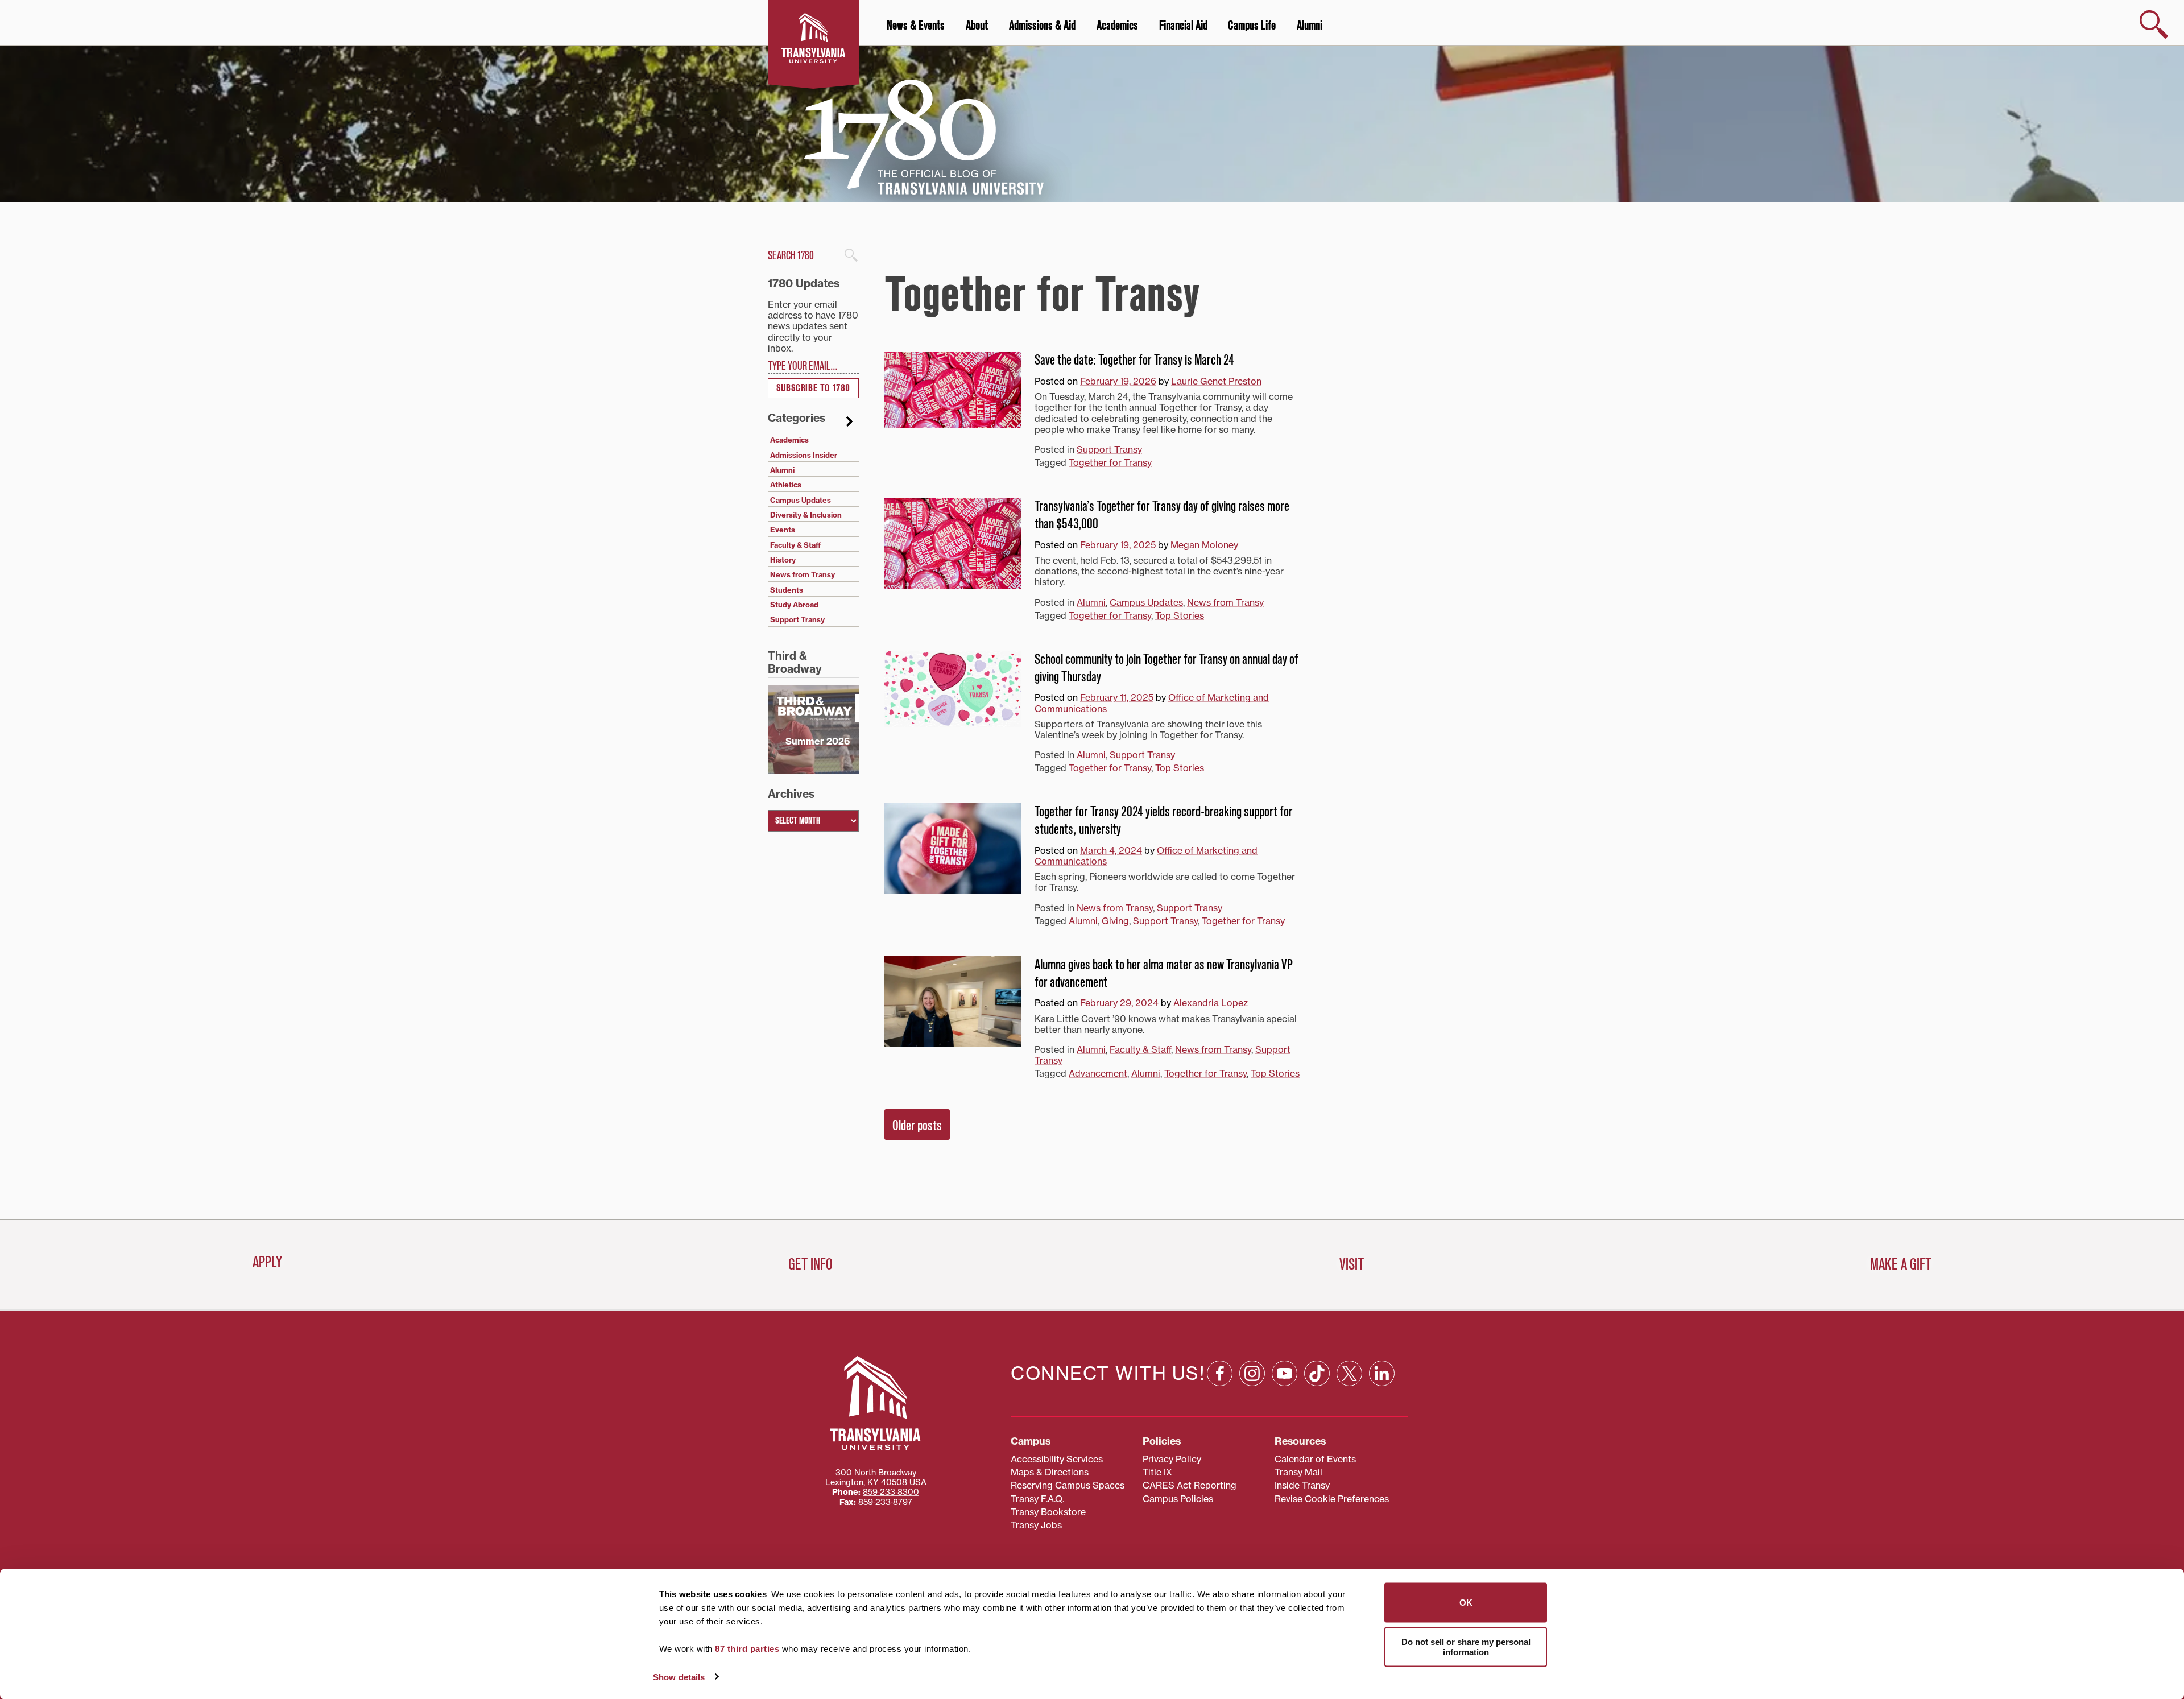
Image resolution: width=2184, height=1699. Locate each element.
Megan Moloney (1204, 545)
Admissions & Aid (1042, 26)
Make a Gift (1901, 1264)
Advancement (1098, 1073)
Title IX (1157, 1472)
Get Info (810, 1264)
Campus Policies (1178, 1499)
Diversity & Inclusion (806, 515)
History (783, 560)
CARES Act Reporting (1190, 1485)
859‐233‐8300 (891, 1492)
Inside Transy (1302, 1485)
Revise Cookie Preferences (1332, 1499)
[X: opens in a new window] (1349, 1373)
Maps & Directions (1050, 1472)
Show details (679, 1677)
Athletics (786, 485)
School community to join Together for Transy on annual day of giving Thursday (1167, 668)
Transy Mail (1298, 1472)
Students (787, 590)
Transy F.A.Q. (1037, 1499)
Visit (1352, 1264)
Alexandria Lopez (1211, 1003)
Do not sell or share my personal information (1466, 1646)
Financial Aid (1183, 26)
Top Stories (1180, 615)
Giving (1115, 921)
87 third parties (747, 1649)
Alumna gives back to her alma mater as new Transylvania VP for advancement (1164, 973)
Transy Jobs (1036, 1525)
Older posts (917, 1126)
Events (783, 530)
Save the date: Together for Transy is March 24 (1134, 360)
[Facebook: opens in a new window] (1220, 1373)
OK (1466, 1603)
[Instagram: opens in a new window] (1252, 1373)
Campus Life (1252, 26)
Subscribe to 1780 (813, 388)
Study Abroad (794, 605)
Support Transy (1109, 449)
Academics (1117, 26)
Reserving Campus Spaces (1068, 1485)
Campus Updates (1146, 602)
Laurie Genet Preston (1216, 381)
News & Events (916, 26)
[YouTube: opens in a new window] (1285, 1373)
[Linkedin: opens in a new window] (1382, 1373)
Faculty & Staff (1140, 1049)
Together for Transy (1110, 462)
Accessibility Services (1057, 1459)
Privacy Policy (1172, 1459)
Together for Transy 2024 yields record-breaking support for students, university (1164, 820)
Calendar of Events (1315, 1459)
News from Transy (1225, 602)
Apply (267, 1262)
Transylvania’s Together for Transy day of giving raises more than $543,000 (1162, 515)
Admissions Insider (804, 455)
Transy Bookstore (1048, 1512)
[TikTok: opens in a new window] (1317, 1373)
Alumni (1310, 26)
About (977, 26)
